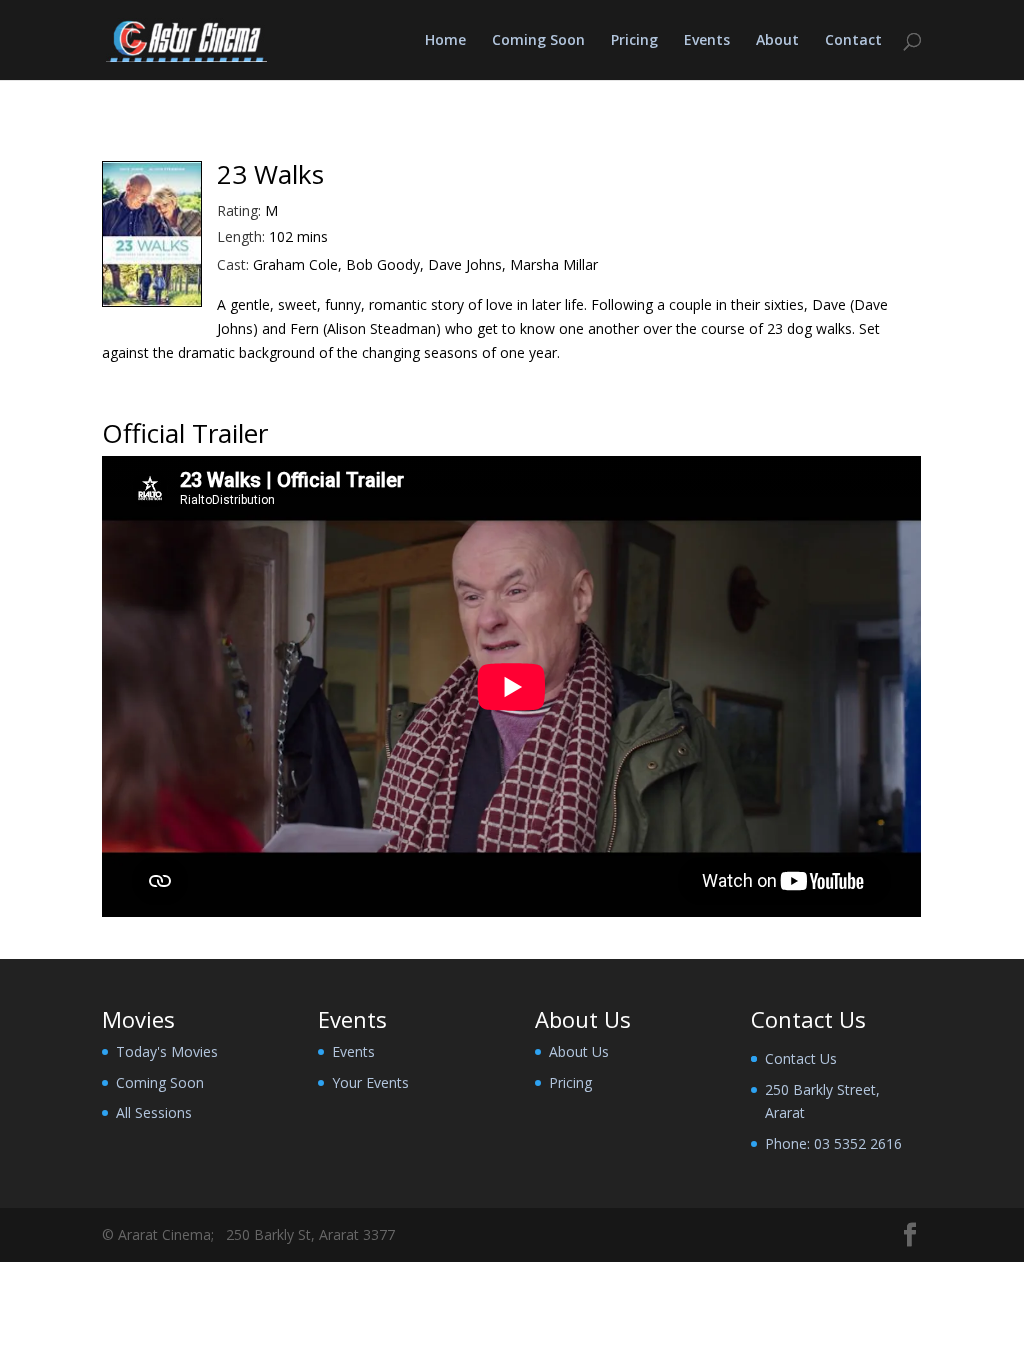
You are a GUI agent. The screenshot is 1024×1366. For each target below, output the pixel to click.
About (777, 41)
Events (707, 41)
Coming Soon (538, 41)
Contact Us (801, 1058)
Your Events (370, 1082)
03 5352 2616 (858, 1143)
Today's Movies (167, 1051)
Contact (853, 41)
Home (445, 41)
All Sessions (154, 1112)
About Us (579, 1051)
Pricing (634, 41)
